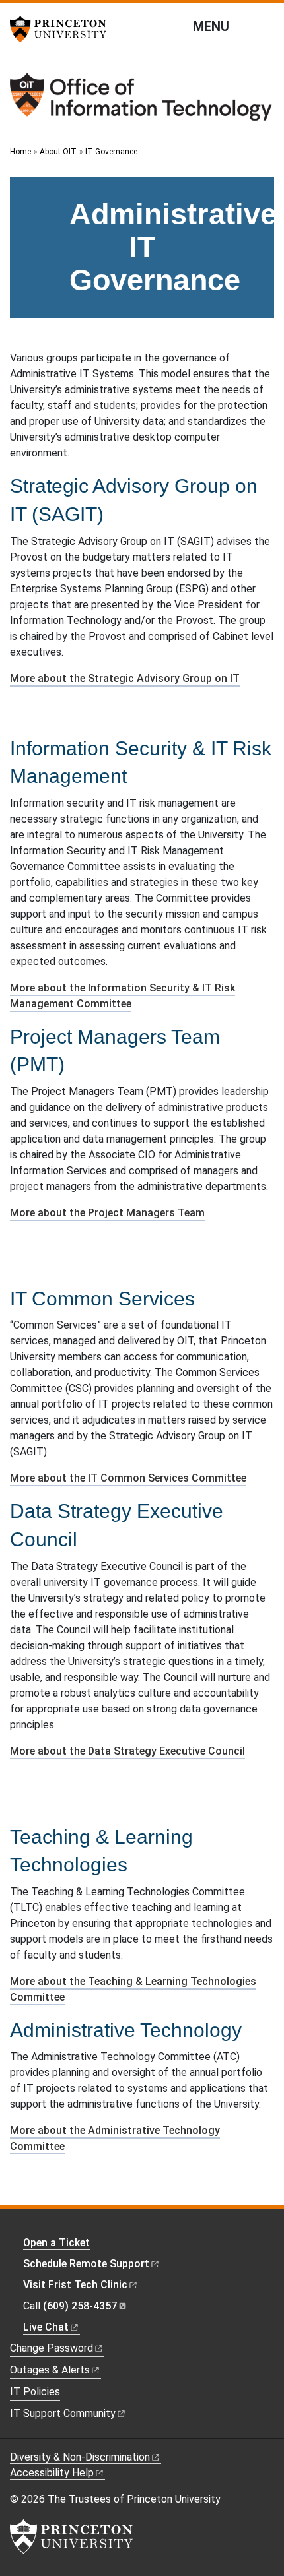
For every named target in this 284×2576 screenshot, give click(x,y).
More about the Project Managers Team (107, 1213)
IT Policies (35, 2392)
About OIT (58, 152)
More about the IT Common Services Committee (128, 1478)
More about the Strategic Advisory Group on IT (125, 678)
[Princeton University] (63, 29)
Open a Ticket (56, 2243)
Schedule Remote (86, 2264)
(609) (80, 2306)
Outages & (50, 2370)
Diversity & (80, 2457)
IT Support (63, 2413)
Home (20, 152)
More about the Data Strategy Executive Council (127, 1751)
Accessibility (52, 2473)
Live (46, 2327)
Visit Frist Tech (75, 2285)
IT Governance (111, 152)
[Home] (142, 102)
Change (52, 2348)
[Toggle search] (266, 26)
